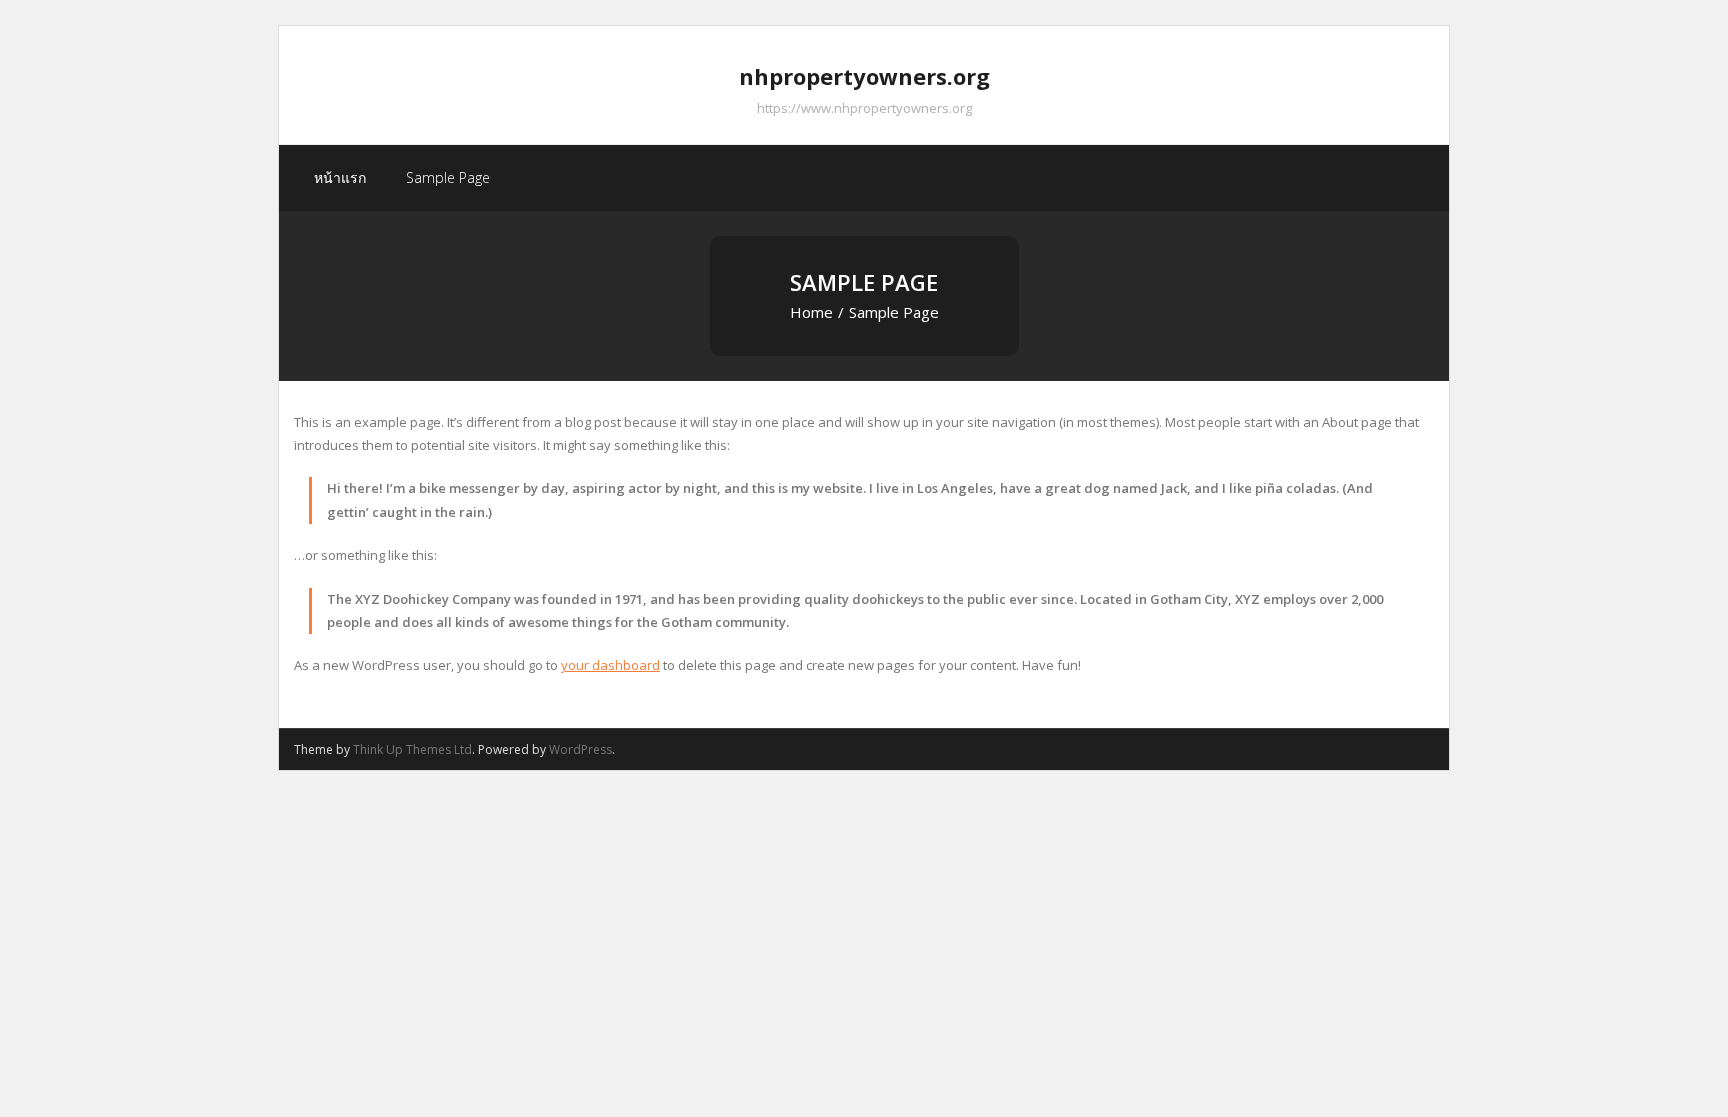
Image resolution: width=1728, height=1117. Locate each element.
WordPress (580, 749)
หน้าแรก (340, 177)
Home (811, 312)
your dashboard (610, 665)
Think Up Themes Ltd (412, 749)
